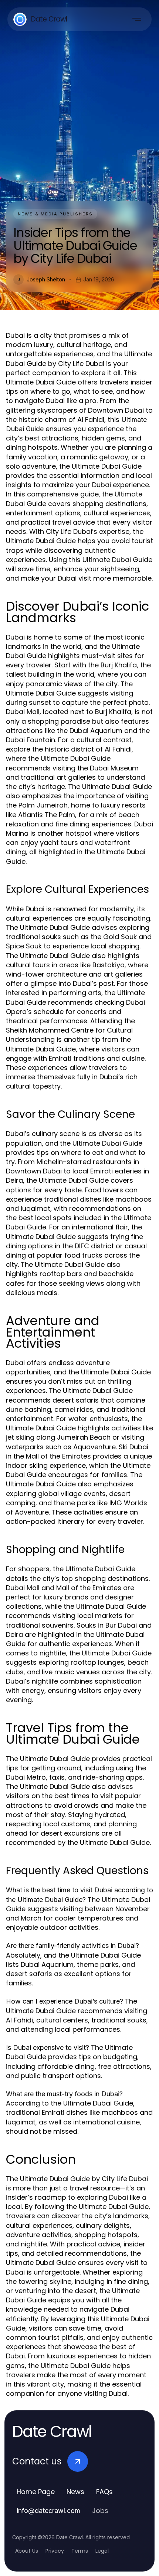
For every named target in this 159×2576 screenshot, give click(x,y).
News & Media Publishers (55, 214)
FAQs (104, 2492)
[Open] (137, 19)
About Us (27, 2551)
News (75, 2492)
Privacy (55, 2551)
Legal (102, 2551)
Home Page (36, 2492)
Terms (80, 2551)
